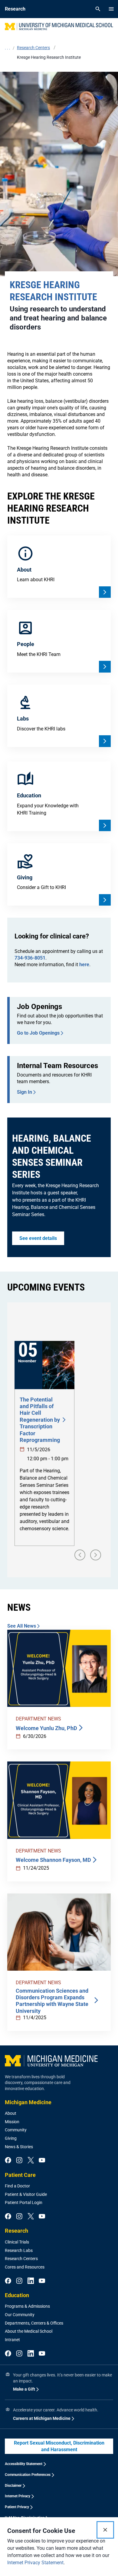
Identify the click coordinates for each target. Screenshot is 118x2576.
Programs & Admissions (27, 2306)
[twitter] (31, 2161)
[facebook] (8, 2161)
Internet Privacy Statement (35, 2563)
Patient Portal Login (24, 2202)
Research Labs (19, 2250)
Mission (12, 2122)
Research (16, 2231)
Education (17, 2295)
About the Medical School (29, 2331)
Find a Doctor (17, 2186)
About (11, 2113)
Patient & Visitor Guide (26, 2194)
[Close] (105, 2530)
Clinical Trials (17, 2242)
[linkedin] (31, 2281)
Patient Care (20, 2175)
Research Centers (21, 2259)
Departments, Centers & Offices (34, 2323)
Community (16, 2130)
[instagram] (19, 2161)
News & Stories (19, 2147)
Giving (11, 2138)
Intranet (12, 2340)
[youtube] (42, 2161)
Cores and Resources (25, 2267)
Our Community (20, 2315)
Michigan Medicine (28, 2102)
